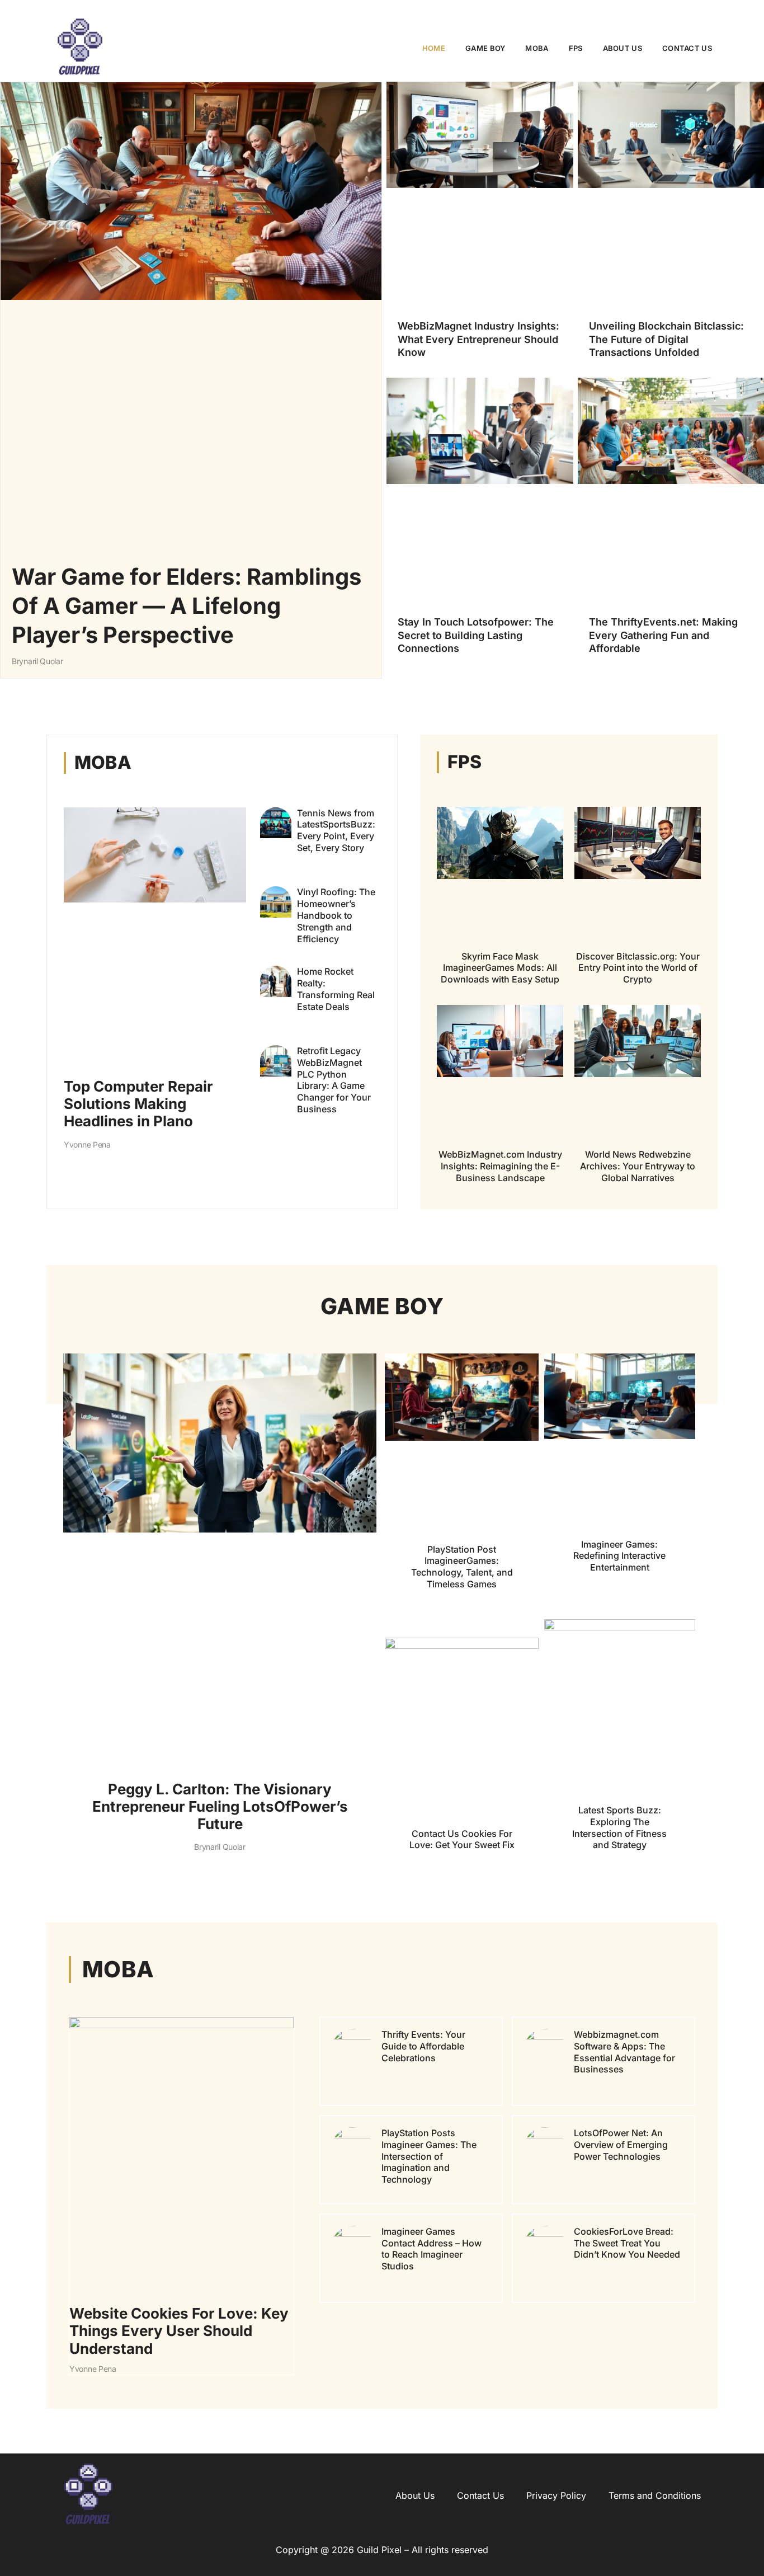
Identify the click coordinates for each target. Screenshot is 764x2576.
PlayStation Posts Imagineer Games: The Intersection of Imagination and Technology (429, 2156)
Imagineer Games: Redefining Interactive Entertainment (619, 1556)
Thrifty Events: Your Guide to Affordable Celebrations (423, 2046)
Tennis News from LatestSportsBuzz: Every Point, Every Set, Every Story (336, 830)
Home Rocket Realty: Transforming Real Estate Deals (336, 989)
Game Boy (485, 48)
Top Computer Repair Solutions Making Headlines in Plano (138, 1104)
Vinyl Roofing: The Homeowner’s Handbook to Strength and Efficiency (336, 915)
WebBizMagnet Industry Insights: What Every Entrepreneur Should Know (478, 339)
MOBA (537, 48)
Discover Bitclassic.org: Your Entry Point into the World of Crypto (638, 968)
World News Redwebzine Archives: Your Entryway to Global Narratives (638, 1166)
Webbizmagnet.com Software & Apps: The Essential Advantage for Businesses (624, 2052)
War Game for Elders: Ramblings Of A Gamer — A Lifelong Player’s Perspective (187, 606)
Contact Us (687, 48)
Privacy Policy (556, 2495)
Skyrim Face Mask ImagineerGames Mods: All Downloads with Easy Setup (500, 968)
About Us (622, 48)
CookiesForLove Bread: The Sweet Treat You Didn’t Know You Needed (627, 2243)
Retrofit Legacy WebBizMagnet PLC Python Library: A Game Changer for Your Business (334, 1080)
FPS (576, 48)
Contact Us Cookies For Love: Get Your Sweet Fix (462, 1839)
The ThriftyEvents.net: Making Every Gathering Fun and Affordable (663, 635)
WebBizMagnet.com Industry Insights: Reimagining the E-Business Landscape (500, 1166)
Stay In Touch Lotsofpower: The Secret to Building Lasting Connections (476, 635)
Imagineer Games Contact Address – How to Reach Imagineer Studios (431, 2249)
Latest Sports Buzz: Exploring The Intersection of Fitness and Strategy (619, 1827)
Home (434, 48)
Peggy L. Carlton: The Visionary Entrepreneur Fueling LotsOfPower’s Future (220, 1806)
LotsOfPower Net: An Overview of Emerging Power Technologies (621, 2145)
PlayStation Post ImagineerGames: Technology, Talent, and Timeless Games (462, 1567)
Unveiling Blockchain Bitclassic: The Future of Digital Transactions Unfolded (666, 339)
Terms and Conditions (655, 2495)
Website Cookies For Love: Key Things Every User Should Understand (179, 2331)
